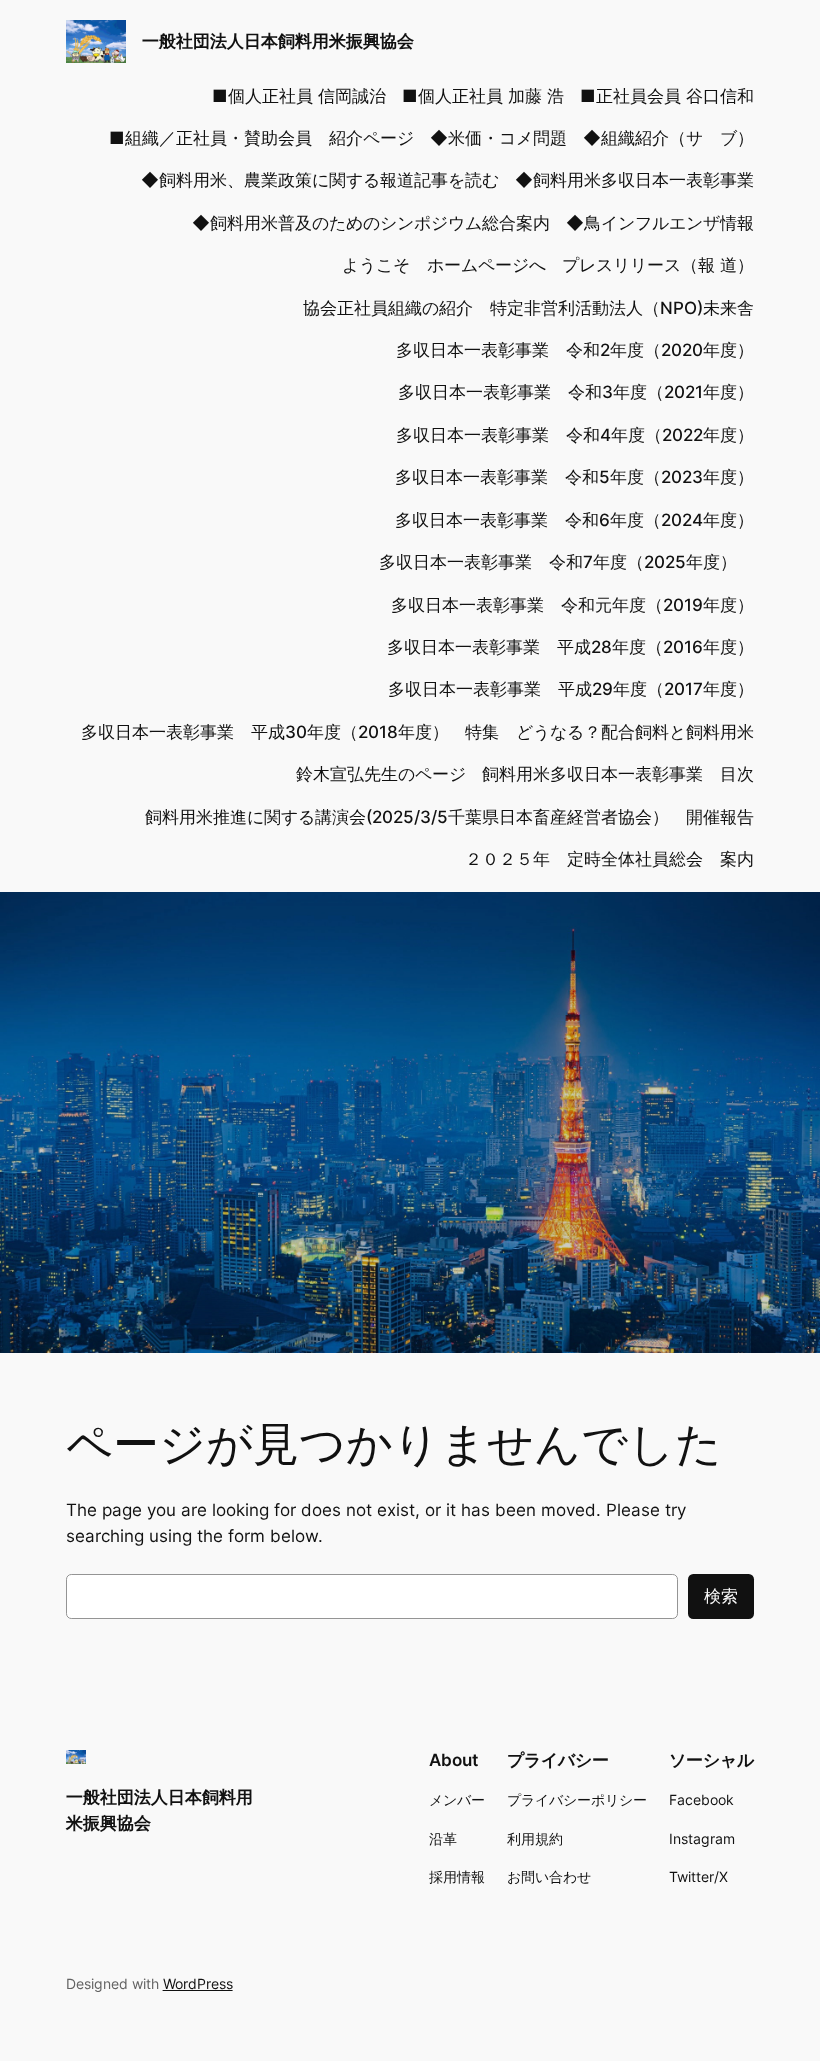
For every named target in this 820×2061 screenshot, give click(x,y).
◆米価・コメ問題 (498, 138)
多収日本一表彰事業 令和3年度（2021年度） (576, 392)
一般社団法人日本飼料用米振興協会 (278, 41)
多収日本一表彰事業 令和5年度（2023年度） (574, 477)
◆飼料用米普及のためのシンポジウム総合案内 (371, 223)
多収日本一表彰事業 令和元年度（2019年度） (572, 605)
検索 (721, 1596)
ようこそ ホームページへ (444, 265)
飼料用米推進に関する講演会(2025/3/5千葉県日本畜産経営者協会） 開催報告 (449, 817)
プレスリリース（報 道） (658, 265)
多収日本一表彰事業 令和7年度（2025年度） (566, 562)
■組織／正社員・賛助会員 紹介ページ (261, 138)
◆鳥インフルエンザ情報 (660, 223)
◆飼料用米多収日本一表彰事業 (634, 180)
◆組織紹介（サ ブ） (668, 138)
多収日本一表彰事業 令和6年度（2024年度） (574, 520)
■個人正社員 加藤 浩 (483, 96)
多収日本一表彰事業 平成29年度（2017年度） (571, 689)
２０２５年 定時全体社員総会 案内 (609, 859)
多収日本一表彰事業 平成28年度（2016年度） (570, 647)
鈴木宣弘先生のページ (381, 774)
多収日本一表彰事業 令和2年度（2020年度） (575, 350)
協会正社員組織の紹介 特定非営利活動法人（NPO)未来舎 (528, 308)
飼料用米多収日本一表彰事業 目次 (618, 774)
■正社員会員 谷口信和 (667, 96)
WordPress (198, 1983)
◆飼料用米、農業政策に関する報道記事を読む (320, 180)
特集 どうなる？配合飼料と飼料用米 (609, 732)
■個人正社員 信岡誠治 (299, 96)
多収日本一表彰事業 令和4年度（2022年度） (575, 435)
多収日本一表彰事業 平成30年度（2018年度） (265, 732)
